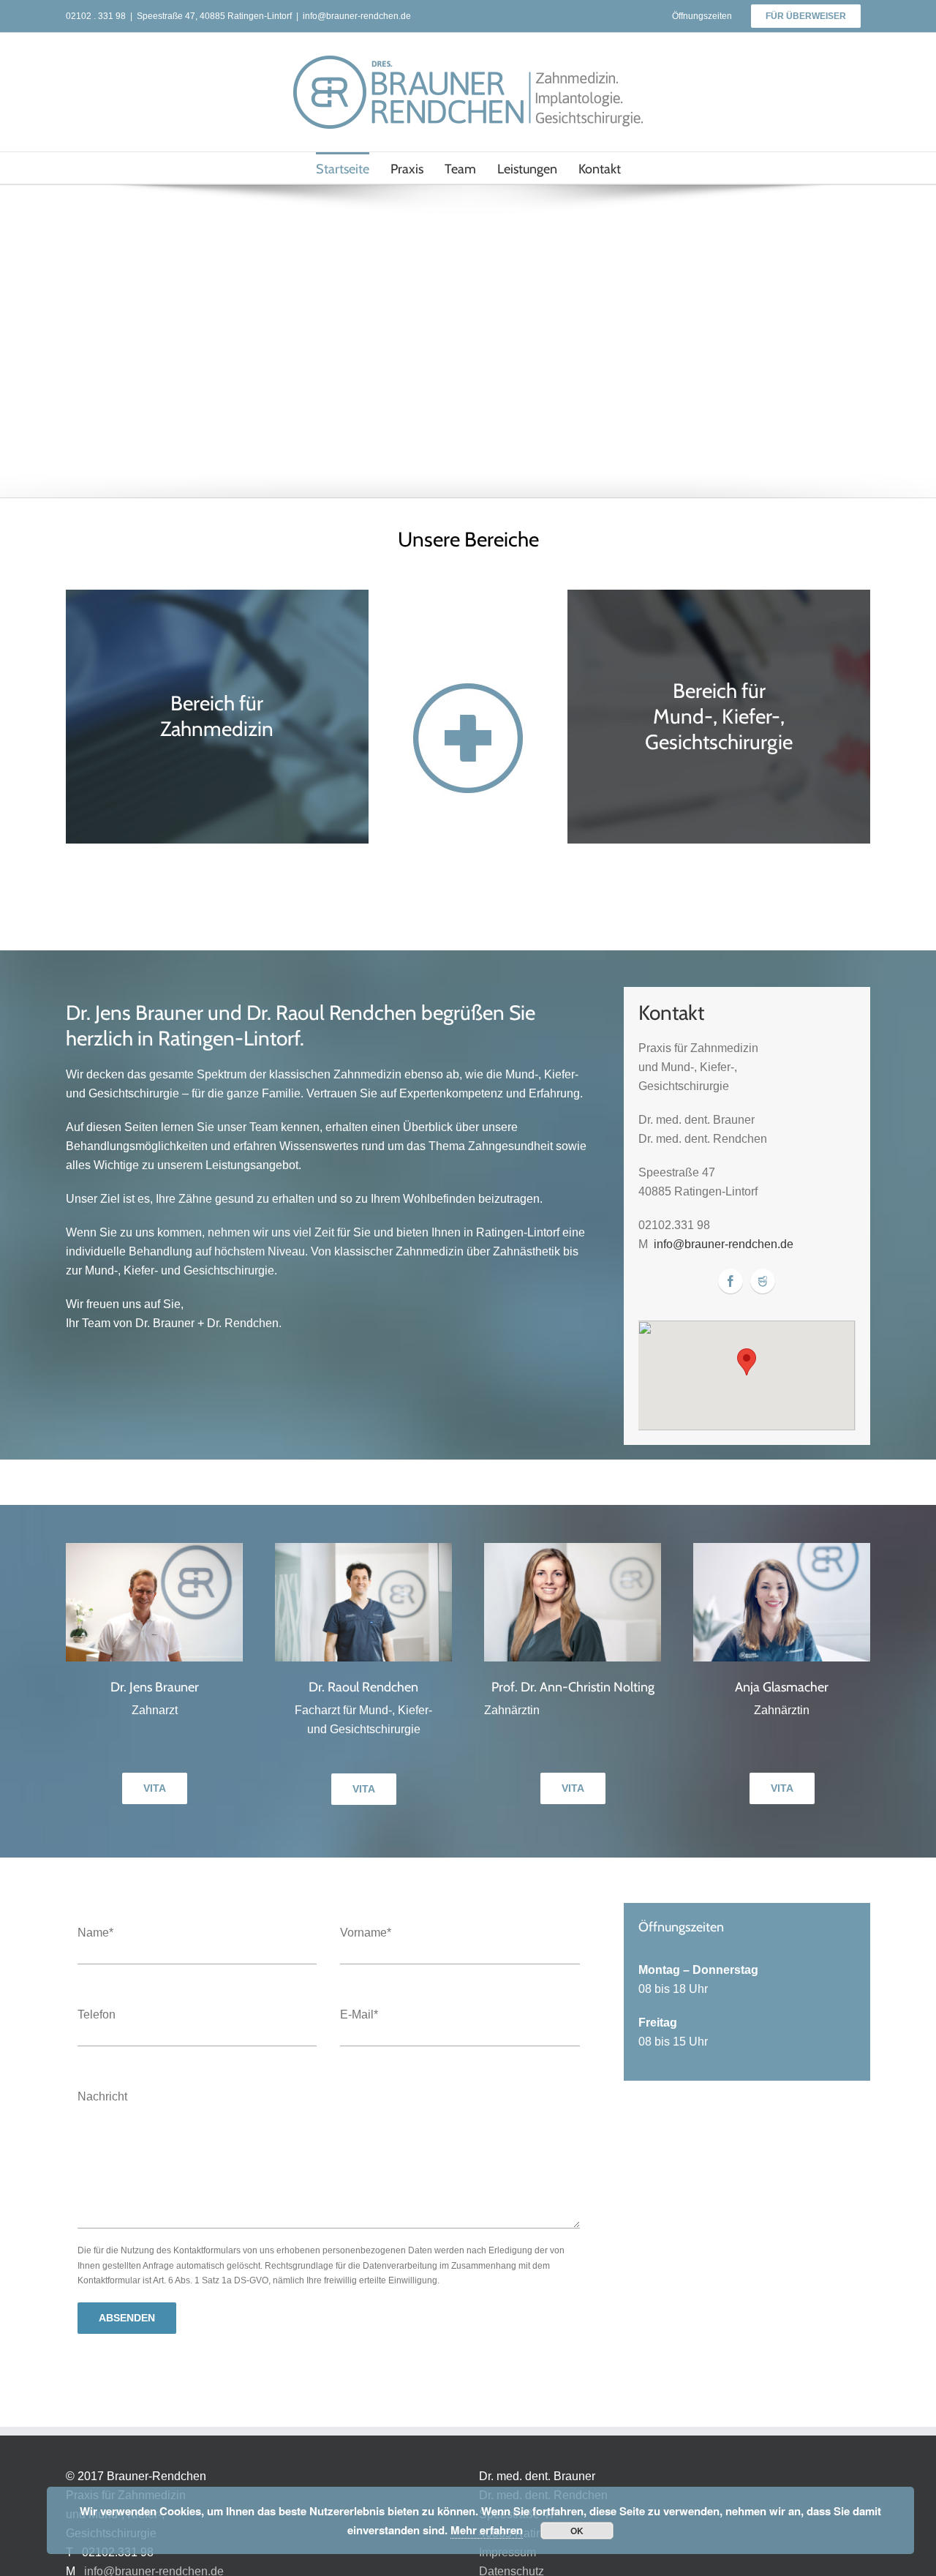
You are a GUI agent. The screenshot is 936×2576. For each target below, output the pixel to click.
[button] (747, 1362)
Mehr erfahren (487, 2530)
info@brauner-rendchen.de (357, 16)
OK (577, 2531)
